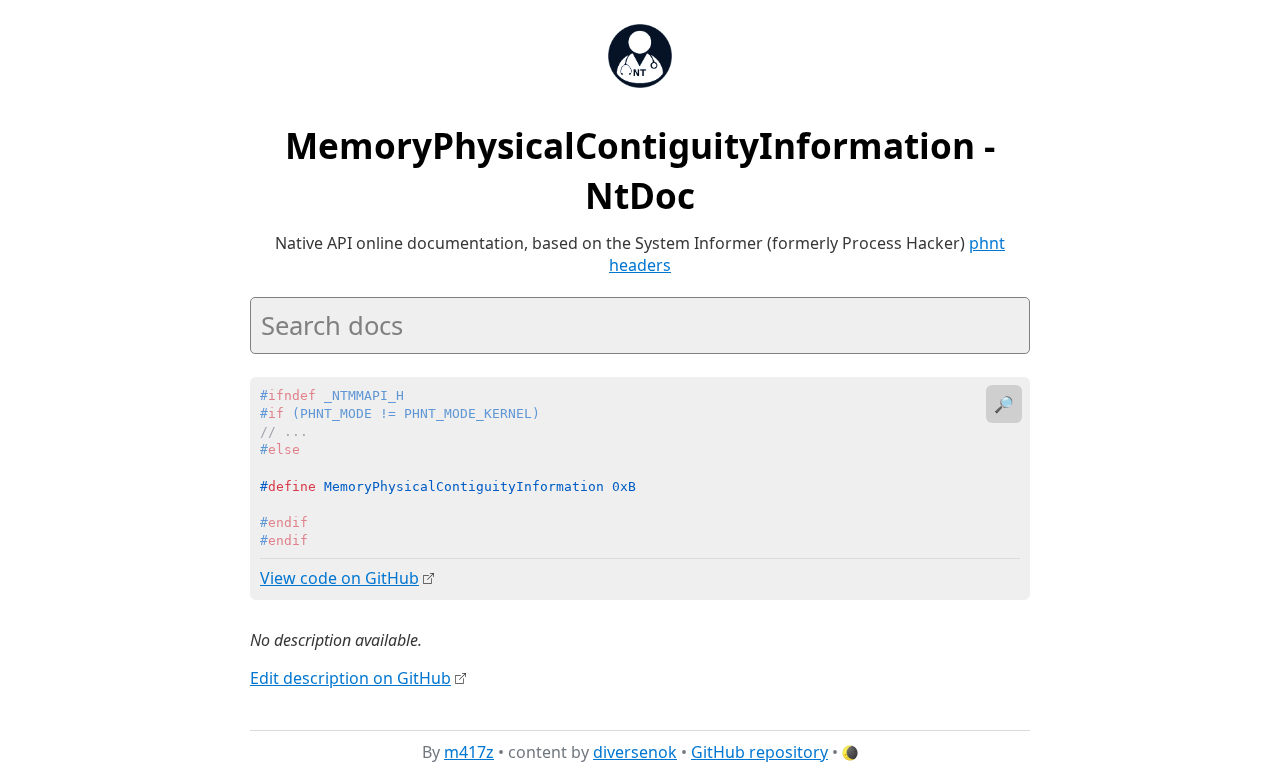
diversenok (635, 752)
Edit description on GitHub (350, 678)
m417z (469, 752)
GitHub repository (759, 752)
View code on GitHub (339, 578)
